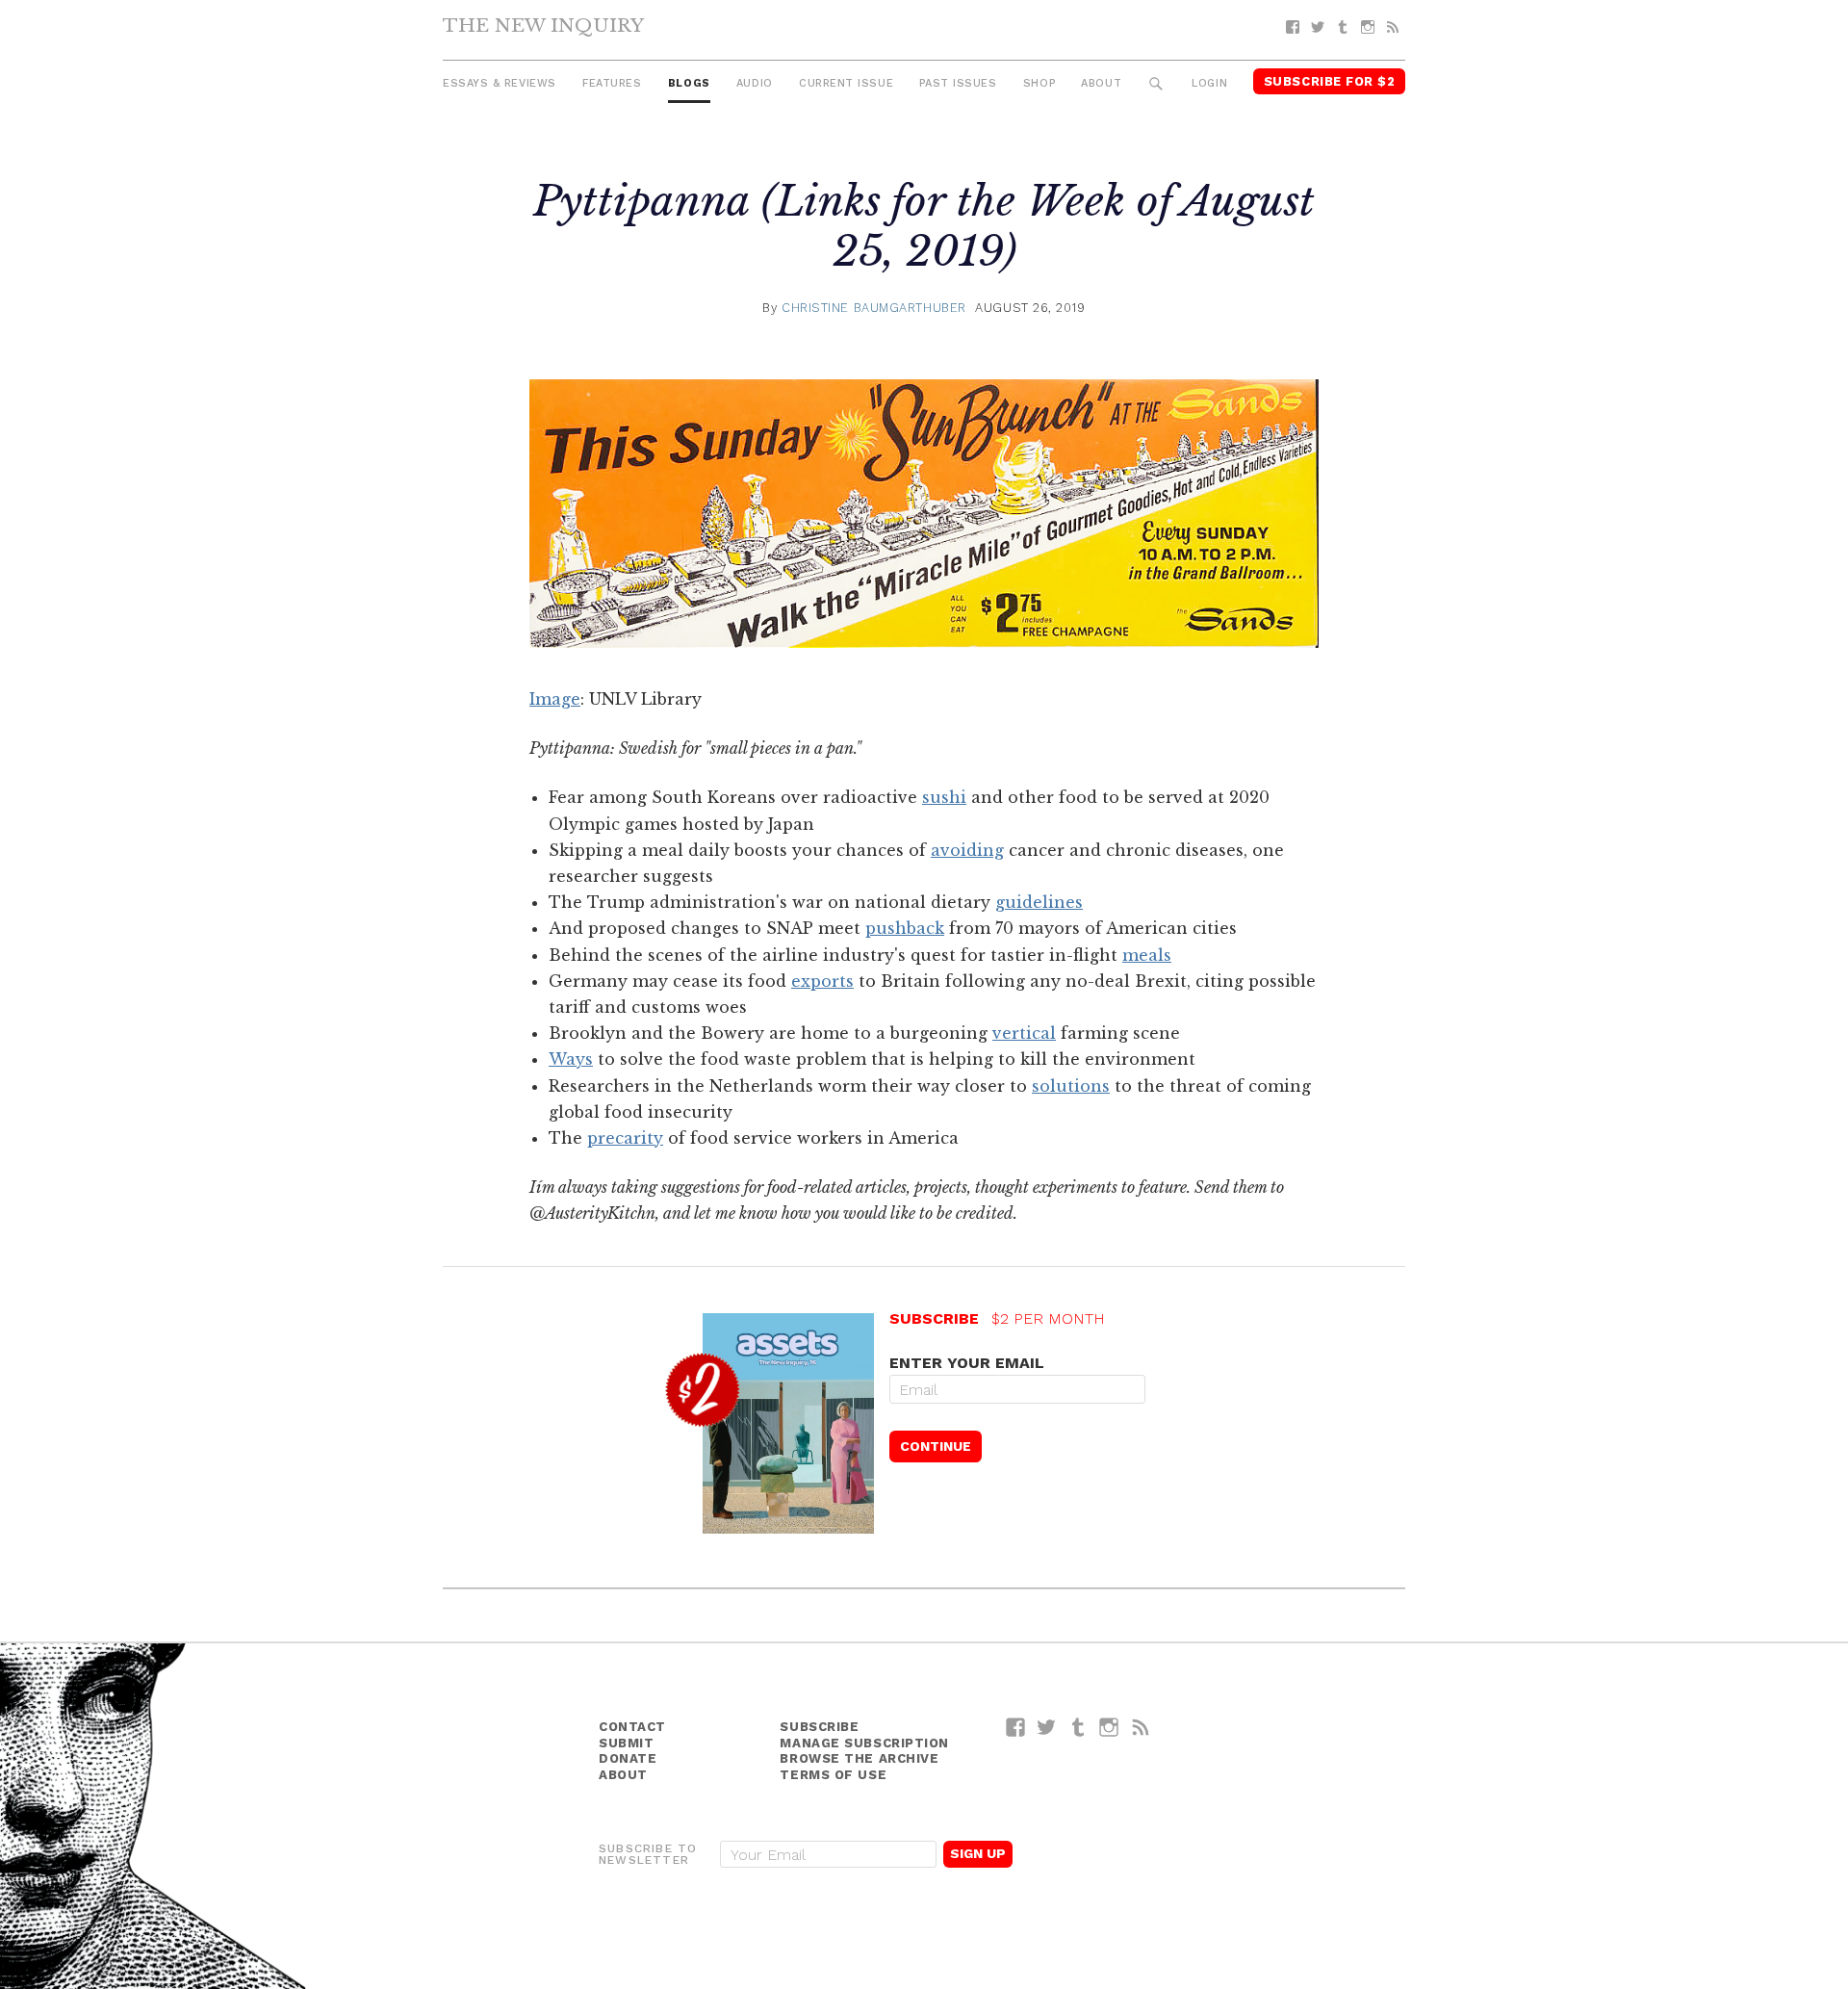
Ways (571, 1059)
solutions (1071, 1086)
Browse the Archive (859, 1758)
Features (612, 83)
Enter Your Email (967, 1363)
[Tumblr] (1343, 27)
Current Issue (846, 83)
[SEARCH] (1156, 84)
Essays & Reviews (500, 83)
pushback (905, 928)
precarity (625, 1138)
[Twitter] (1318, 27)
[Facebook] (1293, 27)
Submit (626, 1743)
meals (1147, 955)
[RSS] (1393, 27)
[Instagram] (1368, 27)
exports (822, 981)
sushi (944, 797)
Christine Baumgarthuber (874, 308)
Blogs (689, 83)
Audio (755, 83)
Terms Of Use (833, 1775)
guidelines (1039, 902)
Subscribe (819, 1727)
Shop (1039, 83)
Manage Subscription (864, 1743)
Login (1209, 83)
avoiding (967, 850)
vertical (1024, 1033)
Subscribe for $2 (1330, 81)
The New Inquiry (543, 25)
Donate (628, 1758)
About (1101, 83)
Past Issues (958, 83)
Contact (632, 1727)
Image (555, 699)
